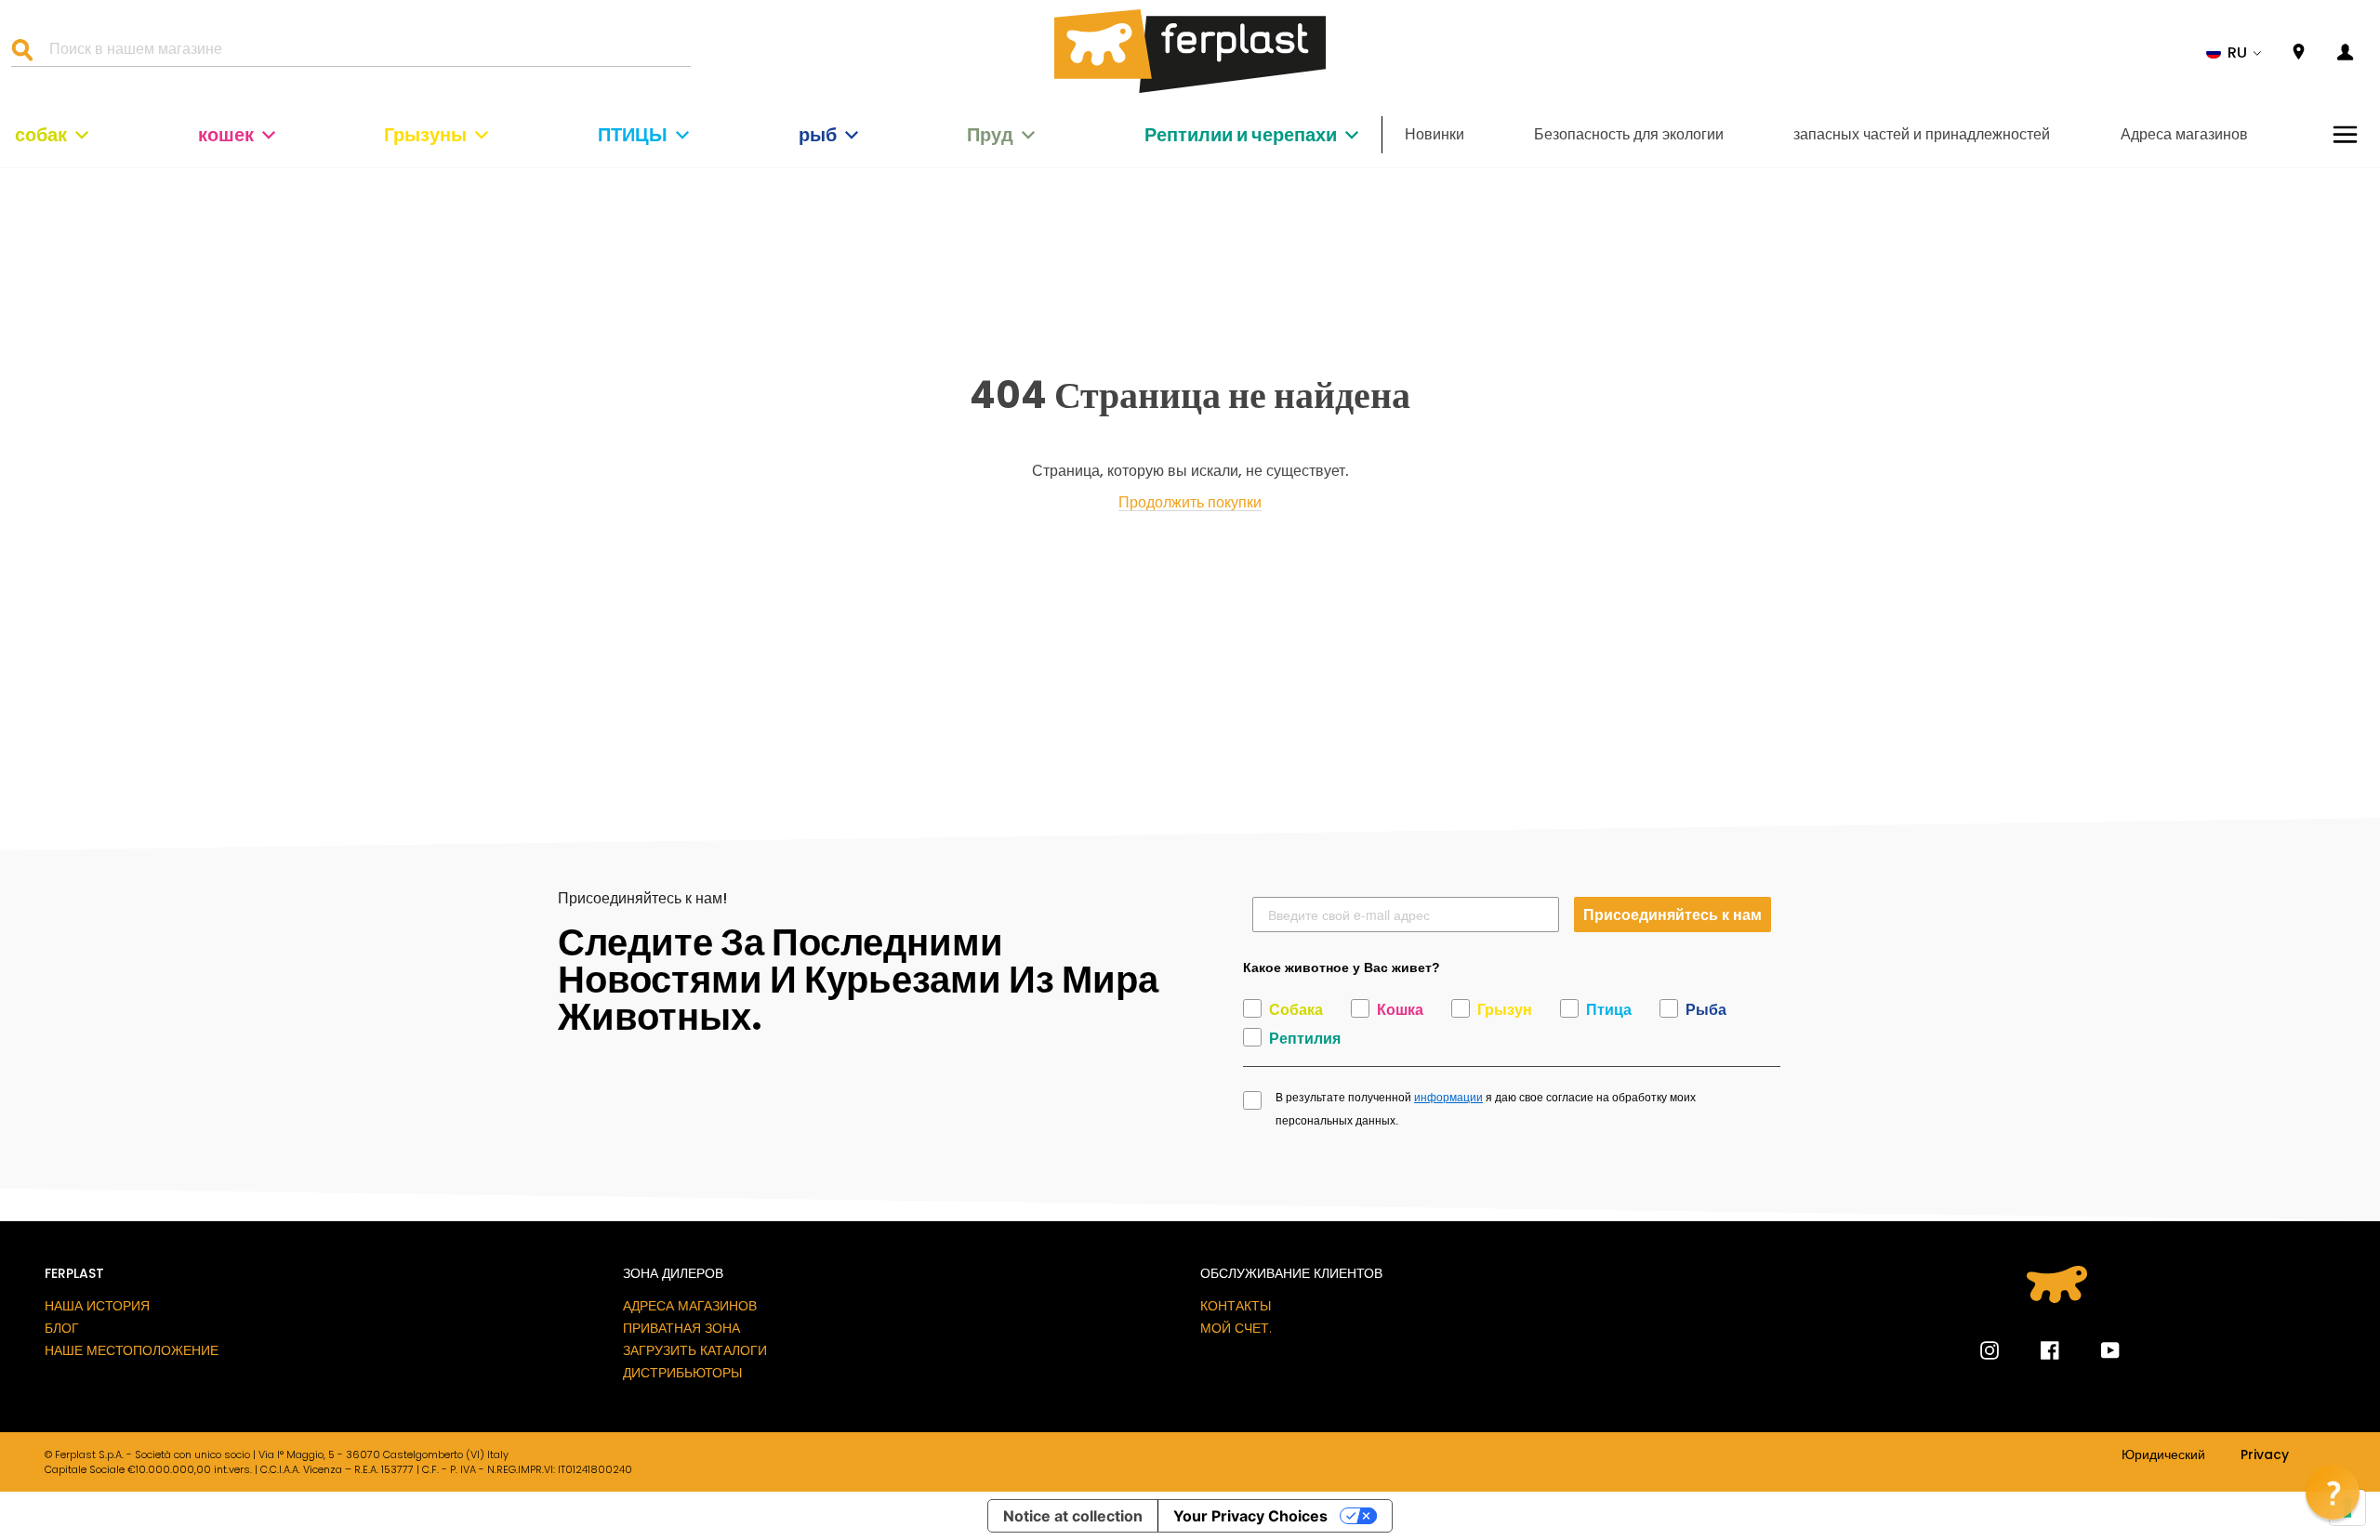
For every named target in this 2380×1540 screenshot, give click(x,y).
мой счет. (1236, 1328)
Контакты (1236, 1306)
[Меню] (2345, 134)
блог (62, 1328)
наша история (97, 1306)
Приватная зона (681, 1328)
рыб (818, 135)
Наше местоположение (132, 1350)
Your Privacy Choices (1250, 1516)
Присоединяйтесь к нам (1673, 914)
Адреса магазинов (2184, 134)
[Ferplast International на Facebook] (2036, 1350)
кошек (226, 135)
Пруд (990, 135)
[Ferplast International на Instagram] (1990, 1350)
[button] (2234, 53)
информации (1448, 1098)
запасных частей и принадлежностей (1922, 134)
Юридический (2163, 1455)
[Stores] (2299, 53)
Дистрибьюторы (682, 1373)
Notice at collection (1073, 1516)
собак (41, 135)
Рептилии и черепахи (1241, 135)
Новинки (1435, 134)
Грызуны (425, 135)
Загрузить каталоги (695, 1350)
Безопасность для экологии (1629, 134)
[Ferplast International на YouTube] (2096, 1350)
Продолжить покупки (1190, 503)
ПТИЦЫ (633, 135)
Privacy (2265, 1455)
